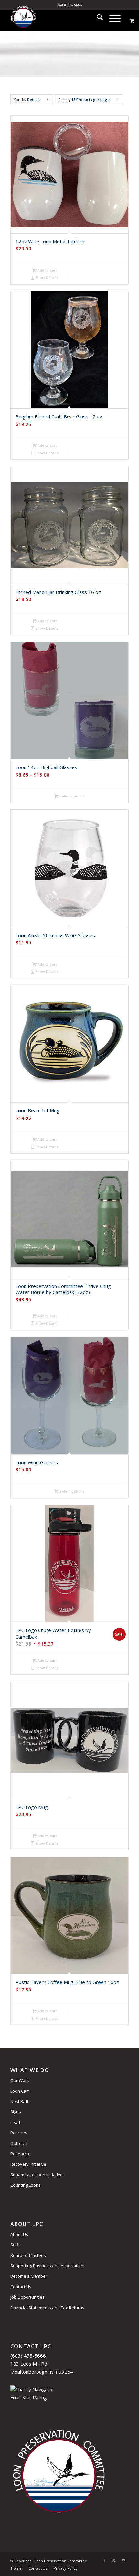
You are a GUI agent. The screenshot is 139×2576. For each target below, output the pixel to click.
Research (20, 2154)
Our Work (20, 2080)
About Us (19, 2234)
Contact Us (21, 2287)
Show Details (46, 278)
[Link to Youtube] (124, 2560)
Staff (15, 2245)
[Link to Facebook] (104, 2560)
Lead (15, 2122)
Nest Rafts (21, 2101)
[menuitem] (96, 18)
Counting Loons (26, 2185)
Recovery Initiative (28, 2164)
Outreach (20, 2143)
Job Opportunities (27, 2297)
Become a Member (29, 2276)
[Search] (96, 18)
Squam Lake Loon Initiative (37, 2175)
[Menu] (112, 18)
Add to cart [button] (47, 270)
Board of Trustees (28, 2255)
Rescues (19, 2133)
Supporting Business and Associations (48, 2266)
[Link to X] (114, 2560)
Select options (72, 796)
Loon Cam (20, 2091)
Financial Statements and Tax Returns (47, 2308)
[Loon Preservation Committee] (58, 18)
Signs (16, 2112)
